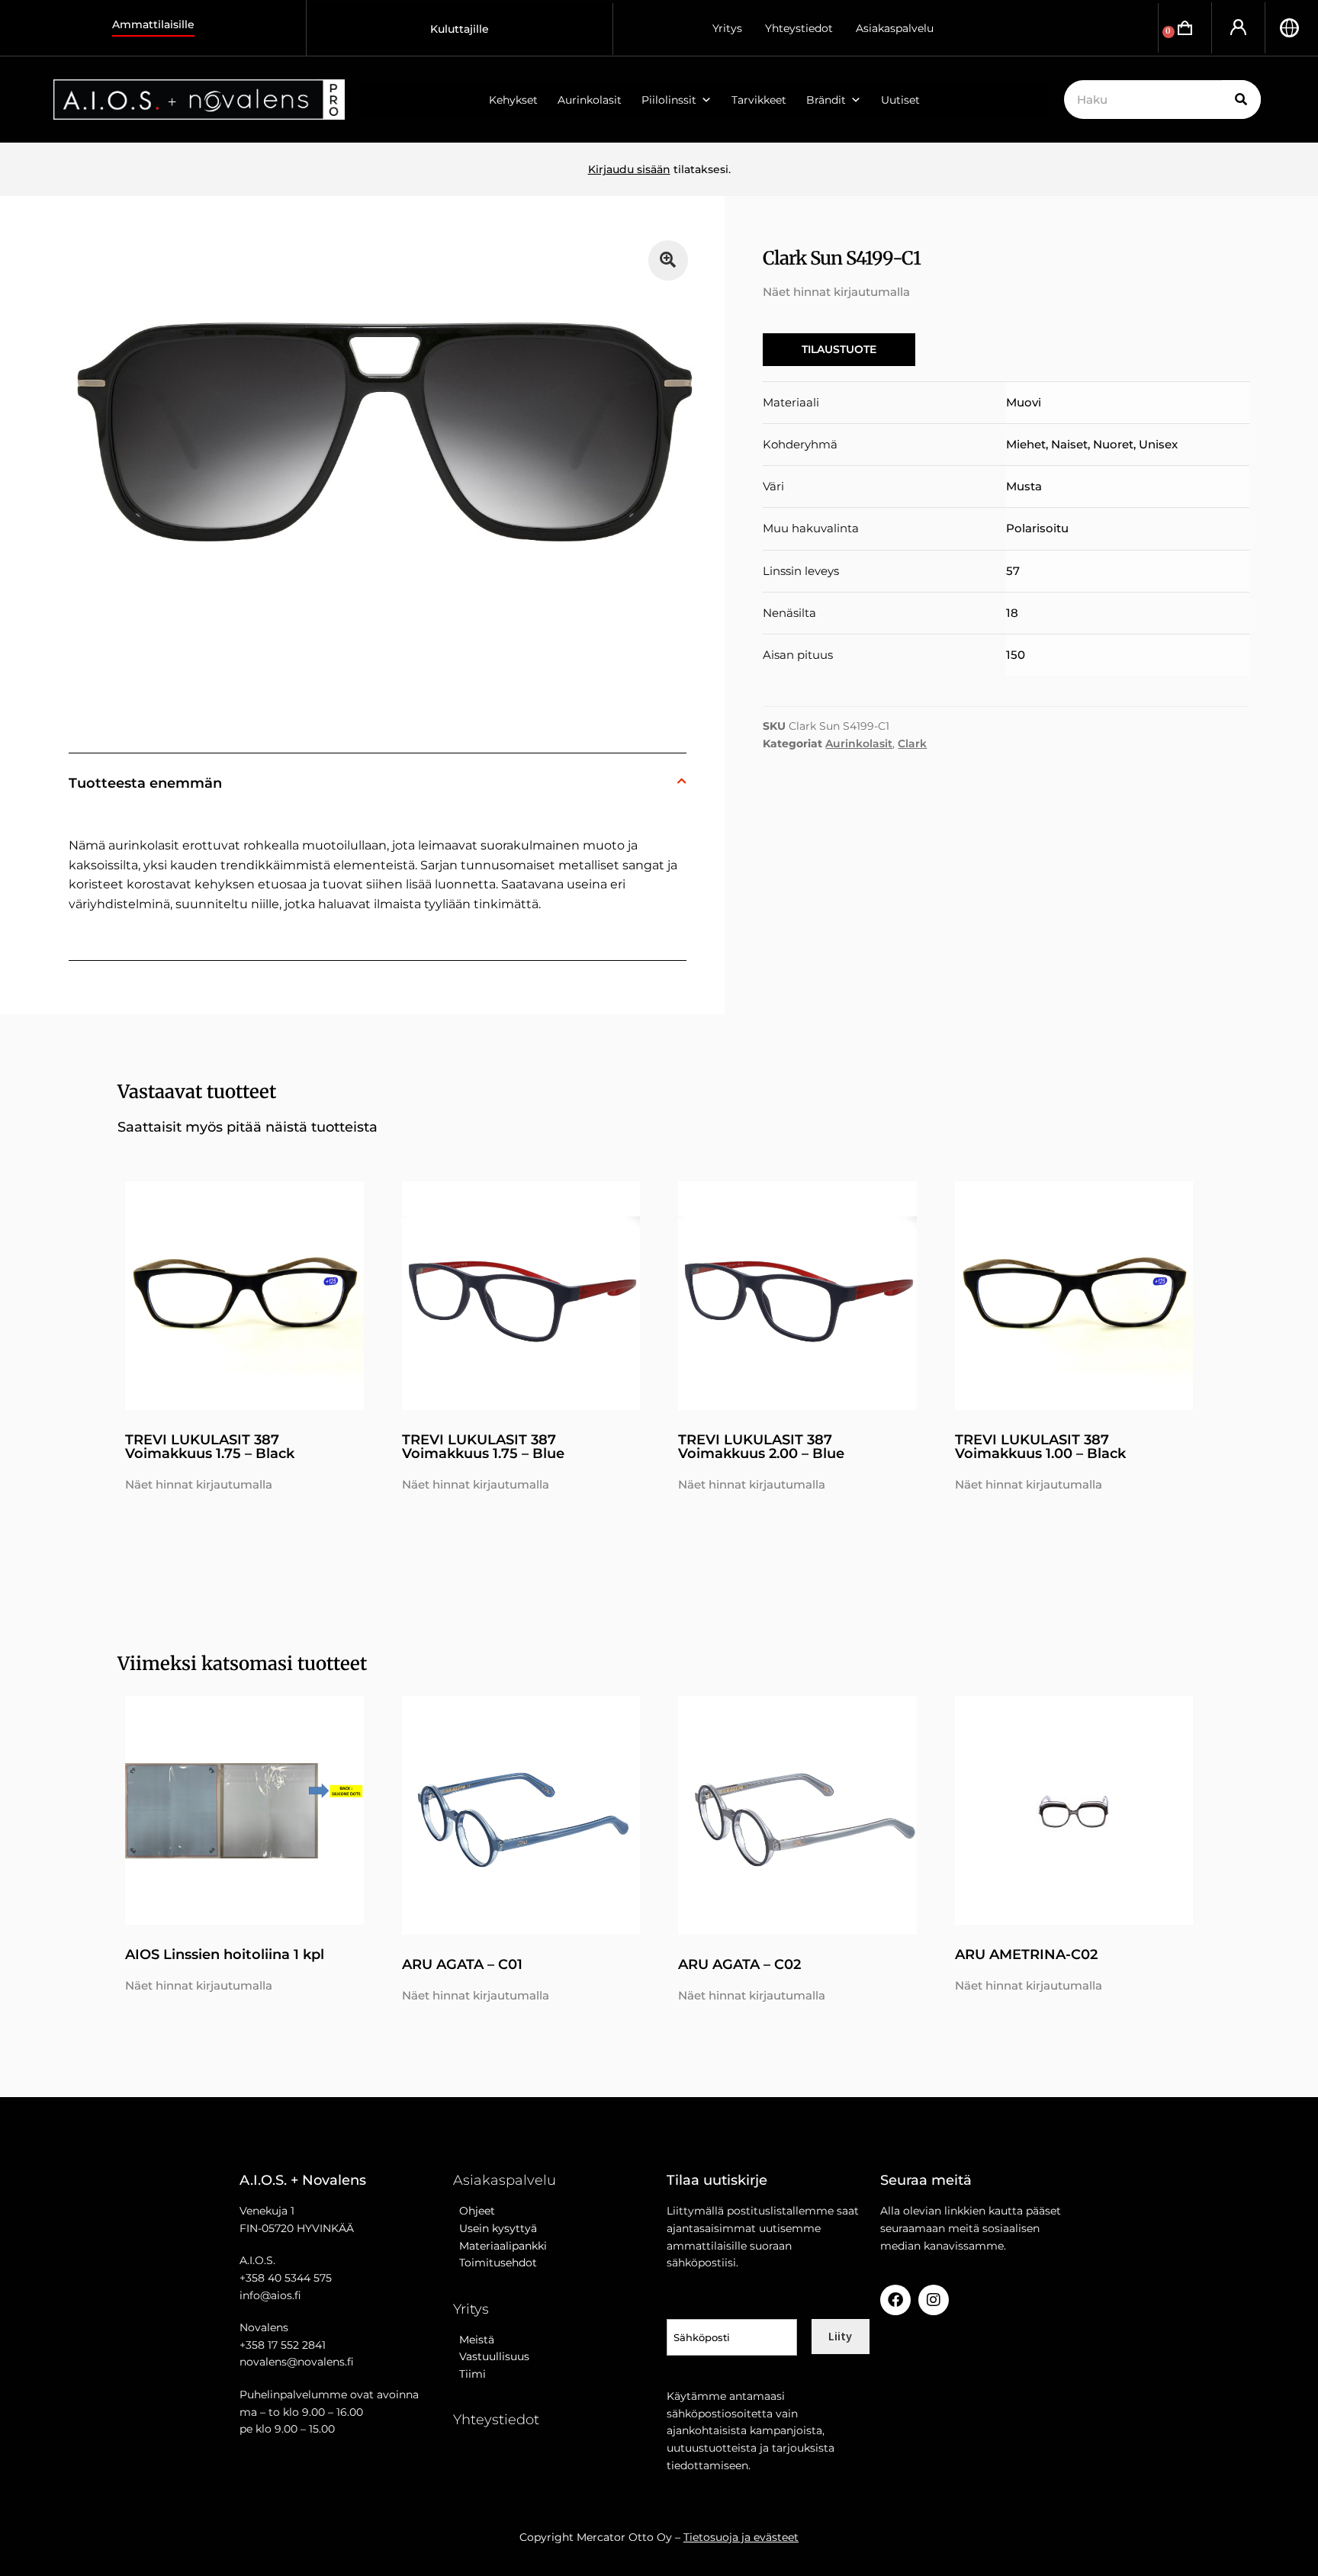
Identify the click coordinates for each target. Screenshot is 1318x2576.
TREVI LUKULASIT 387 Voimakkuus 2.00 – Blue (761, 1447)
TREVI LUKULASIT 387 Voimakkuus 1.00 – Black (1040, 1447)
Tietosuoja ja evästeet (741, 2537)
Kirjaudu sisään (629, 169)
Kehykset (513, 100)
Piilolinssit (669, 100)
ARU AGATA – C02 (739, 1964)
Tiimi (473, 2374)
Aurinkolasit (590, 100)
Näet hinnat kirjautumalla (836, 292)
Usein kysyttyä (495, 2228)
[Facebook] (895, 2300)
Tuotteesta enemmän (145, 783)
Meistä (474, 2340)
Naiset (1069, 444)
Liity (840, 2336)
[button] (669, 260)
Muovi (1024, 402)
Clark (912, 744)
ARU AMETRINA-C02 (1026, 1954)
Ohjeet (474, 2211)
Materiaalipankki (500, 2246)
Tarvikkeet (759, 100)
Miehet (1026, 444)
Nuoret (1113, 444)
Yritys (727, 28)
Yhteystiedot (799, 28)
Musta (1024, 486)
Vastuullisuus (491, 2356)
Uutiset (900, 100)
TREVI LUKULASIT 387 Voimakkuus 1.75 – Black (210, 1447)
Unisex (1158, 444)
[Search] (1241, 100)
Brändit (826, 100)
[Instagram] (934, 2300)
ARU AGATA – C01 (462, 1964)
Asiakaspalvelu (895, 28)
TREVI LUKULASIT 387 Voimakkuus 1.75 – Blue (483, 1447)
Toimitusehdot (495, 2263)
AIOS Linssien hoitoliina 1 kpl (225, 1954)
